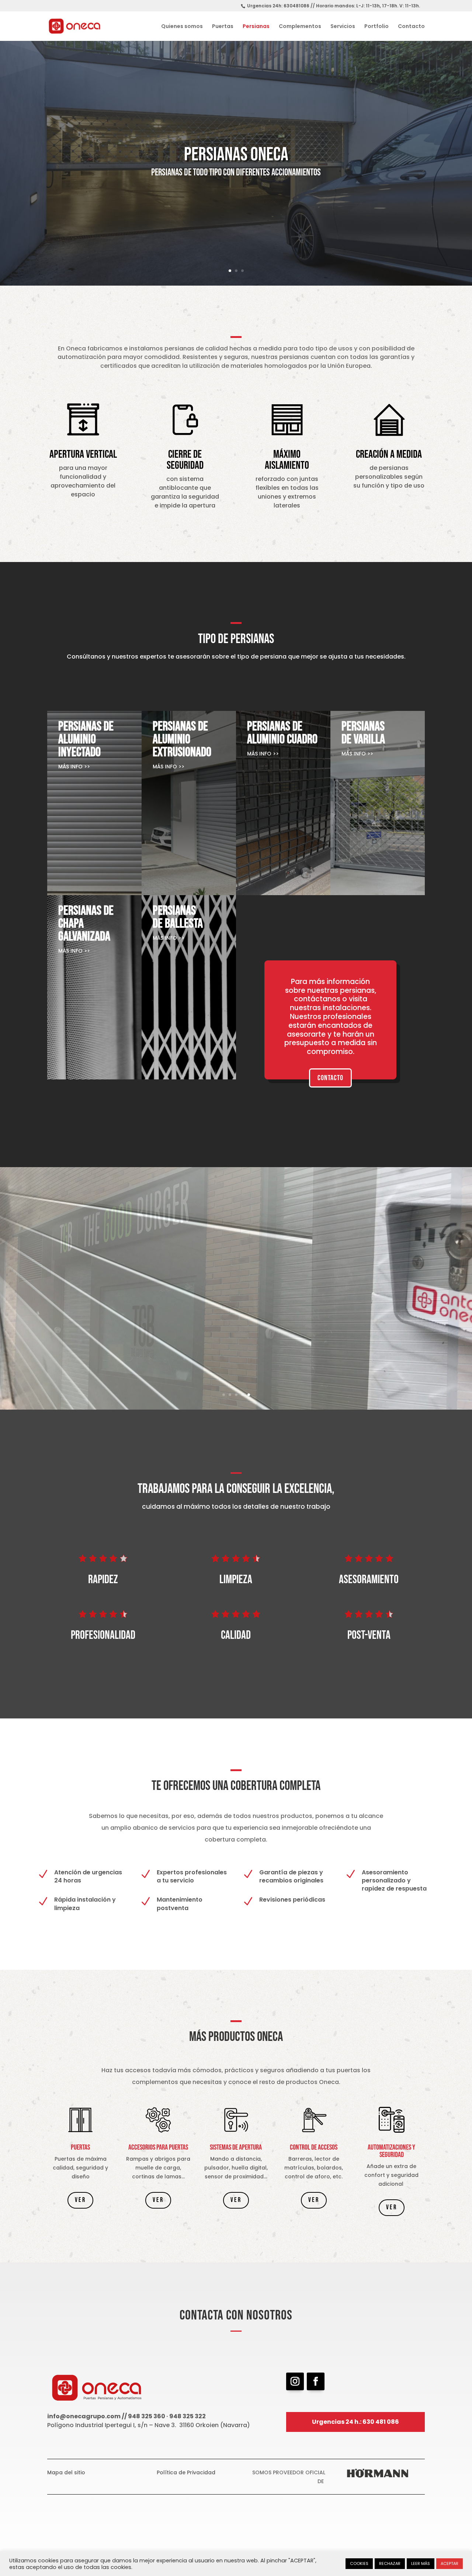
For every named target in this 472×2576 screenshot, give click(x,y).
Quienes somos (182, 27)
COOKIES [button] (359, 2563)
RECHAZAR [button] (390, 2563)
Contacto (411, 27)
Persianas (256, 27)
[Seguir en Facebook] (316, 2381)
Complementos (300, 27)
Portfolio (376, 27)
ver (80, 2200)
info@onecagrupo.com (84, 2416)
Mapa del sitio (66, 2472)
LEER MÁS (421, 2563)
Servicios (343, 27)
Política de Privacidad (186, 2472)
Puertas (223, 27)
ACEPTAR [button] (450, 2563)
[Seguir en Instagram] (295, 2381)
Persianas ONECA (236, 155)
